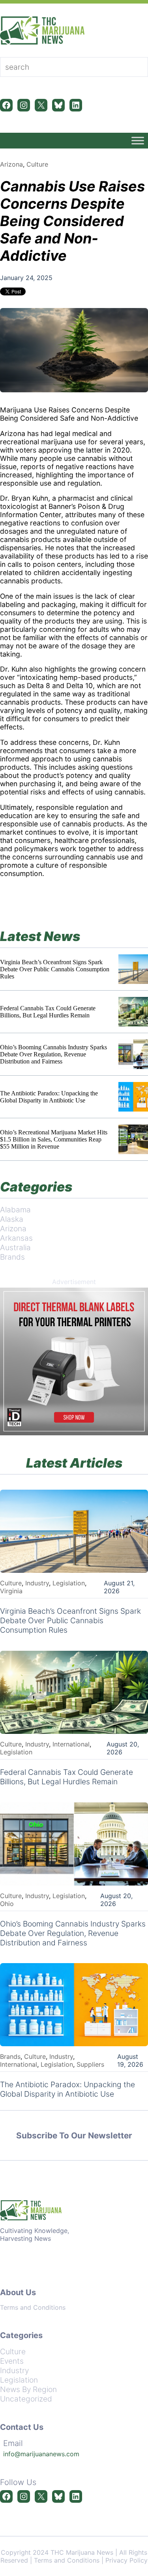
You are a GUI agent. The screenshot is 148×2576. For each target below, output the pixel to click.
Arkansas (16, 1238)
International (71, 1744)
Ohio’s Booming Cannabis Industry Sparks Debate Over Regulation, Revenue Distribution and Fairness (53, 1054)
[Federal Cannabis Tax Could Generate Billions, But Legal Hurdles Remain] (133, 1012)
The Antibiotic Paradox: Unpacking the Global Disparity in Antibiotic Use (49, 1097)
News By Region (28, 2389)
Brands (12, 1257)
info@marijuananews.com (41, 2454)
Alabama (15, 1210)
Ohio (7, 1904)
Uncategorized (26, 2399)
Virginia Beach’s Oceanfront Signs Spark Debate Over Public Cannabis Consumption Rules (55, 969)
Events (12, 2361)
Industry (37, 1583)
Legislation (69, 1583)
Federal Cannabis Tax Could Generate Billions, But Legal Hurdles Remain (48, 1012)
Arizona (11, 164)
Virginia (11, 1591)
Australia (15, 1247)
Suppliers (90, 2064)
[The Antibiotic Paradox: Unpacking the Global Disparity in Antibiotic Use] (133, 1097)
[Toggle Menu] (138, 140)
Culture (37, 164)
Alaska (12, 1219)
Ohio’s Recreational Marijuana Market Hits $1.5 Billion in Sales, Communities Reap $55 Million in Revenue (54, 1139)
